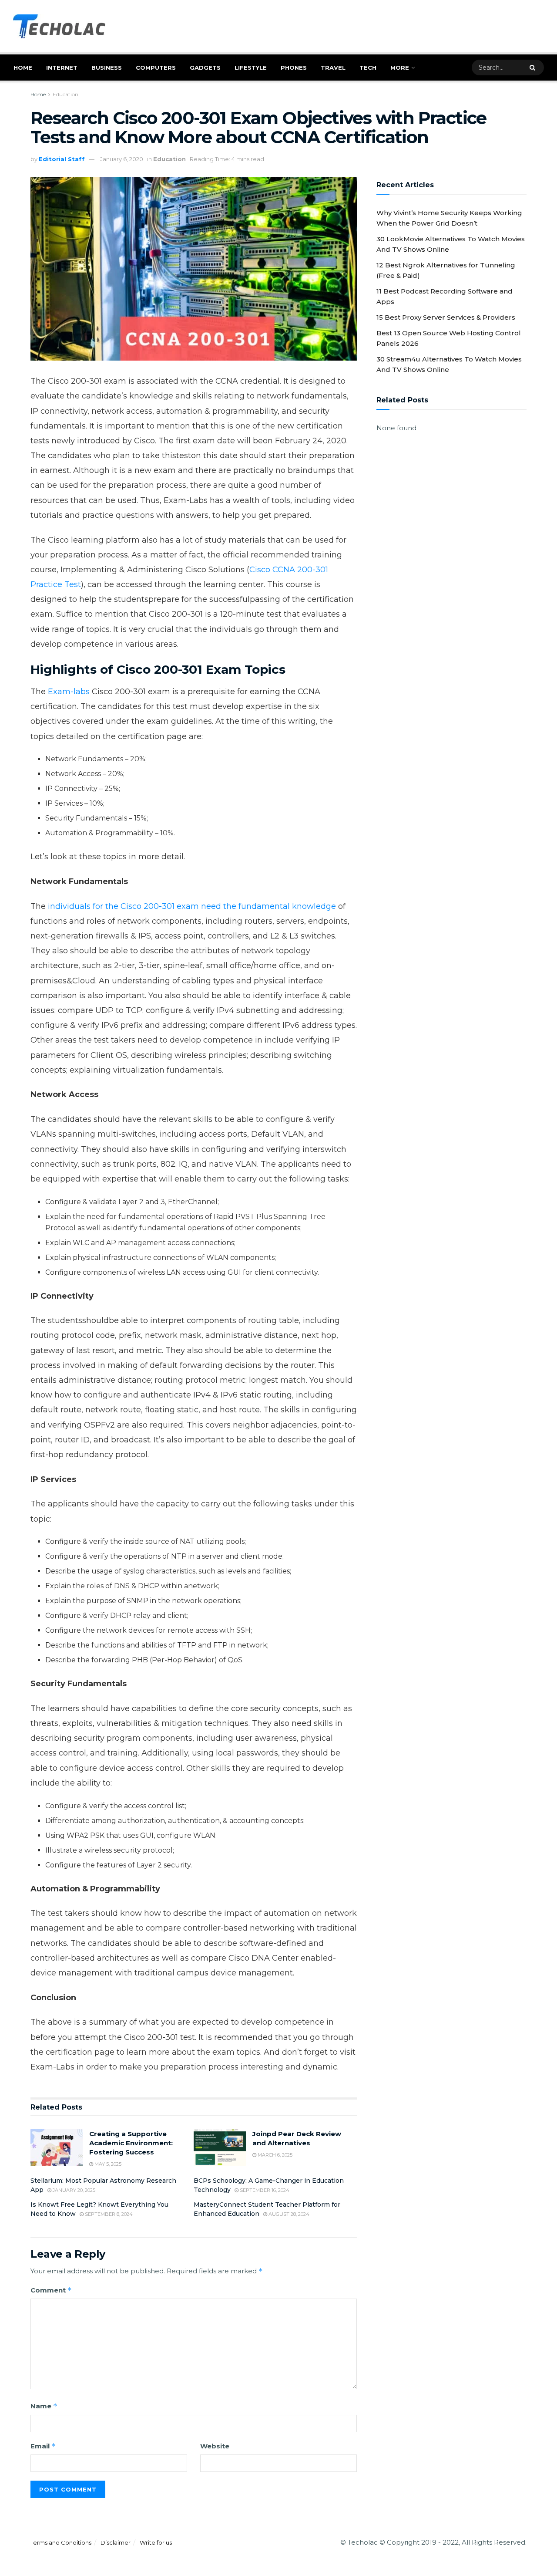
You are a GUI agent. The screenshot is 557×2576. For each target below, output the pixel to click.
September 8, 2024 (108, 2214)
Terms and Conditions (61, 2542)
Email (43, 2446)
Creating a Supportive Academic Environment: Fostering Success (131, 2143)
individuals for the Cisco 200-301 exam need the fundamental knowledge (192, 906)
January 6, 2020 (122, 159)
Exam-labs (69, 692)
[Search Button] (535, 68)
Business (107, 68)
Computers (156, 68)
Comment (51, 2290)
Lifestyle (251, 68)
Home (23, 68)
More (400, 68)
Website (215, 2446)
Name (44, 2406)
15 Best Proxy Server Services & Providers (446, 317)
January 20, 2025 (73, 2190)
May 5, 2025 (107, 2164)
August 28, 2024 (288, 2214)
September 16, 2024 (264, 2190)
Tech (368, 68)
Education (65, 94)
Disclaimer (116, 2542)
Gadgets (205, 68)
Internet (62, 68)
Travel (333, 68)
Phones (294, 68)
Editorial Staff (62, 159)
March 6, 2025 (274, 2155)
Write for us (156, 2542)
